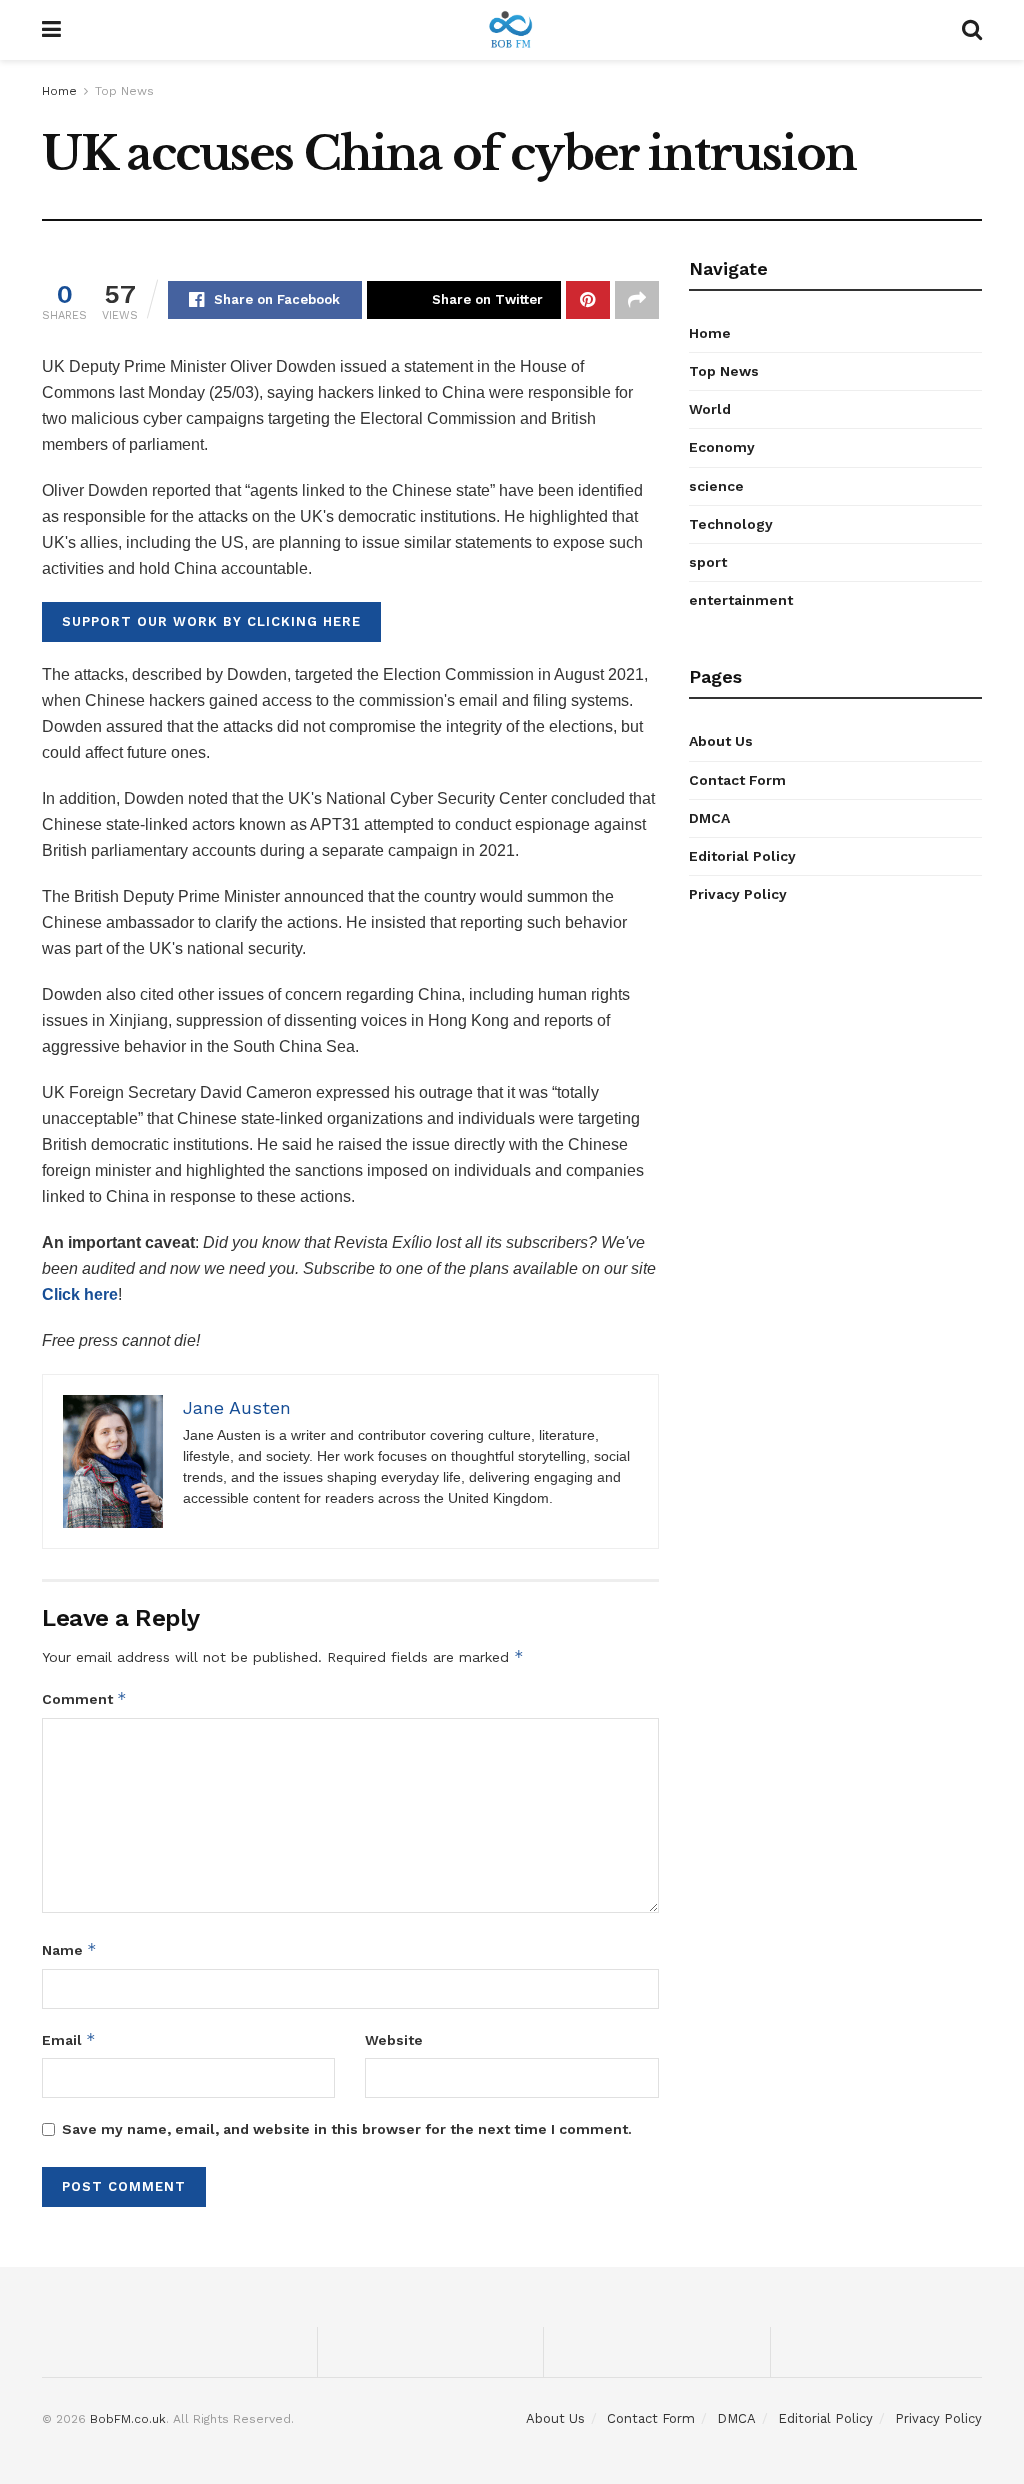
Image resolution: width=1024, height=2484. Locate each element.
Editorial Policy (742, 856)
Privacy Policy (738, 894)
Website (394, 2040)
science (716, 486)
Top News (124, 91)
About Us (721, 741)
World (710, 409)
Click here (80, 1294)
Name (69, 1949)
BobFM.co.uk (128, 2419)
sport (708, 562)
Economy (722, 447)
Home (59, 91)
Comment (84, 1698)
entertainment (741, 600)
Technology (731, 524)
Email (69, 2039)
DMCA (709, 818)
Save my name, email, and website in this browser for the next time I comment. (347, 2129)
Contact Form (737, 780)
